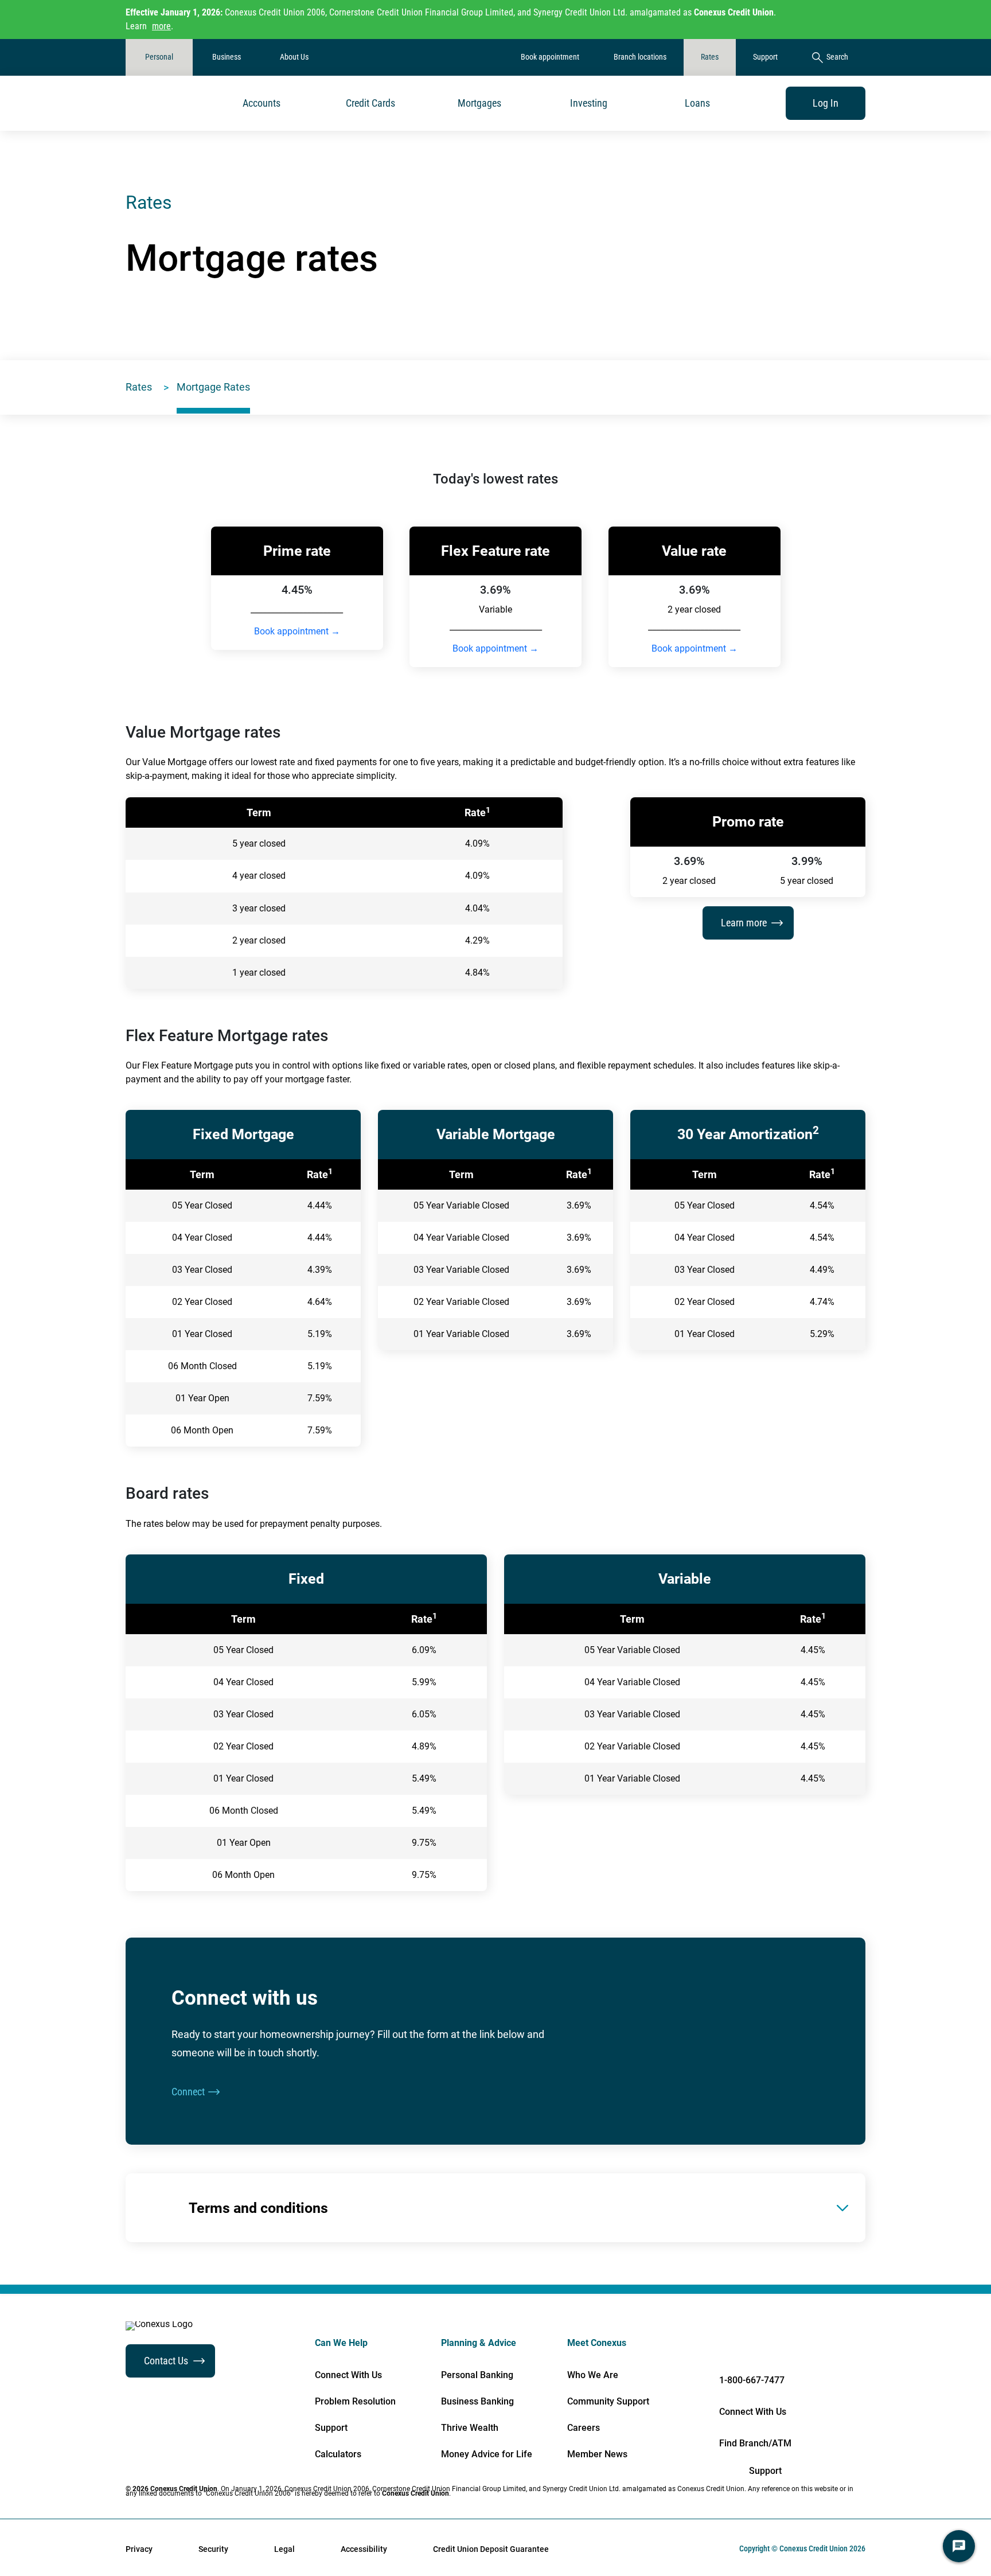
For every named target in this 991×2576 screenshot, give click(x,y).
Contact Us (166, 2361)
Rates (710, 57)
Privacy (139, 2549)
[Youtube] (780, 2347)
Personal (159, 57)
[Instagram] (856, 2347)
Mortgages (479, 103)
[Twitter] (818, 2347)
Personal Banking (477, 2375)
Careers (584, 2428)
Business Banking (477, 2402)
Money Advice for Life (487, 2454)
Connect (188, 2092)
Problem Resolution (355, 2402)
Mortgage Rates (213, 387)
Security (213, 2549)
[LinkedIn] (741, 2347)
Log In (826, 103)
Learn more (744, 923)
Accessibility (364, 2549)
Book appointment (550, 57)
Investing (589, 103)
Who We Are (593, 2375)
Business (227, 57)
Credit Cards (370, 103)
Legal (284, 2549)
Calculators (338, 2454)
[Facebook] (703, 2347)
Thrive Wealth (470, 2428)
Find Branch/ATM (755, 2443)
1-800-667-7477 (752, 2380)
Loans (697, 103)
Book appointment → (297, 631)
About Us (294, 57)
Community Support (608, 2402)
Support (765, 57)
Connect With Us (348, 2375)
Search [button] (837, 57)
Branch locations (640, 57)
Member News (597, 2454)
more (161, 26)
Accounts (262, 103)
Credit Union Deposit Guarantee (491, 2549)
